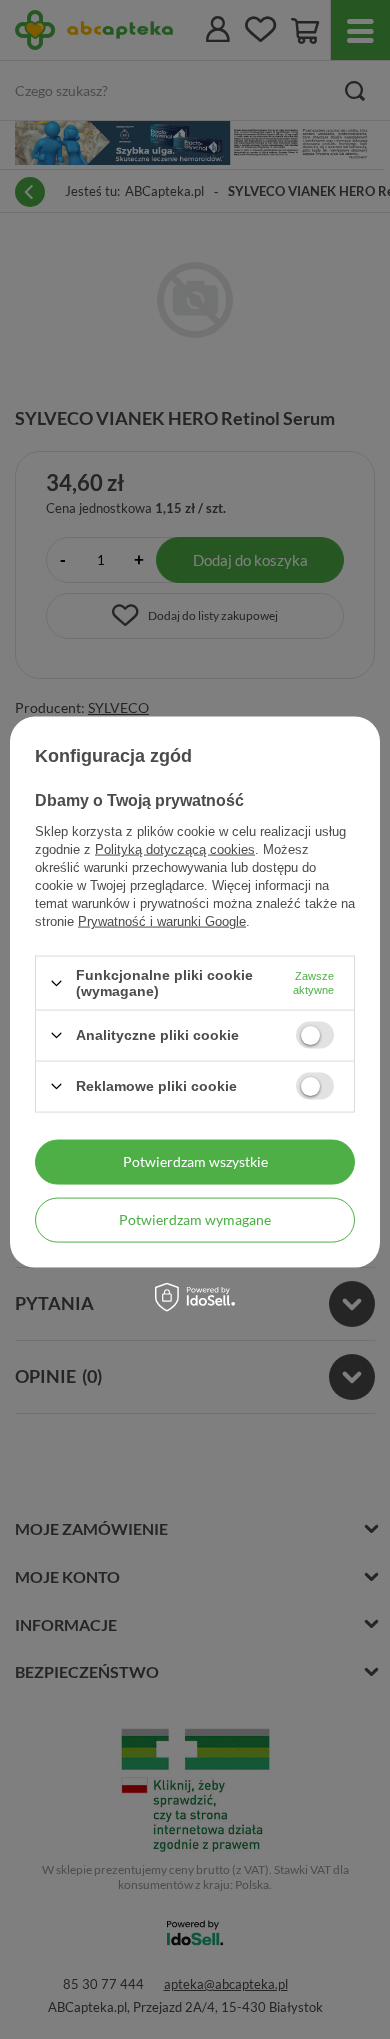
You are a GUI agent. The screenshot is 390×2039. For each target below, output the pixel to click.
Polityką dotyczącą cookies (175, 849)
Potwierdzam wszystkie (195, 1161)
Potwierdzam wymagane (195, 1219)
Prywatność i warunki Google (162, 921)
